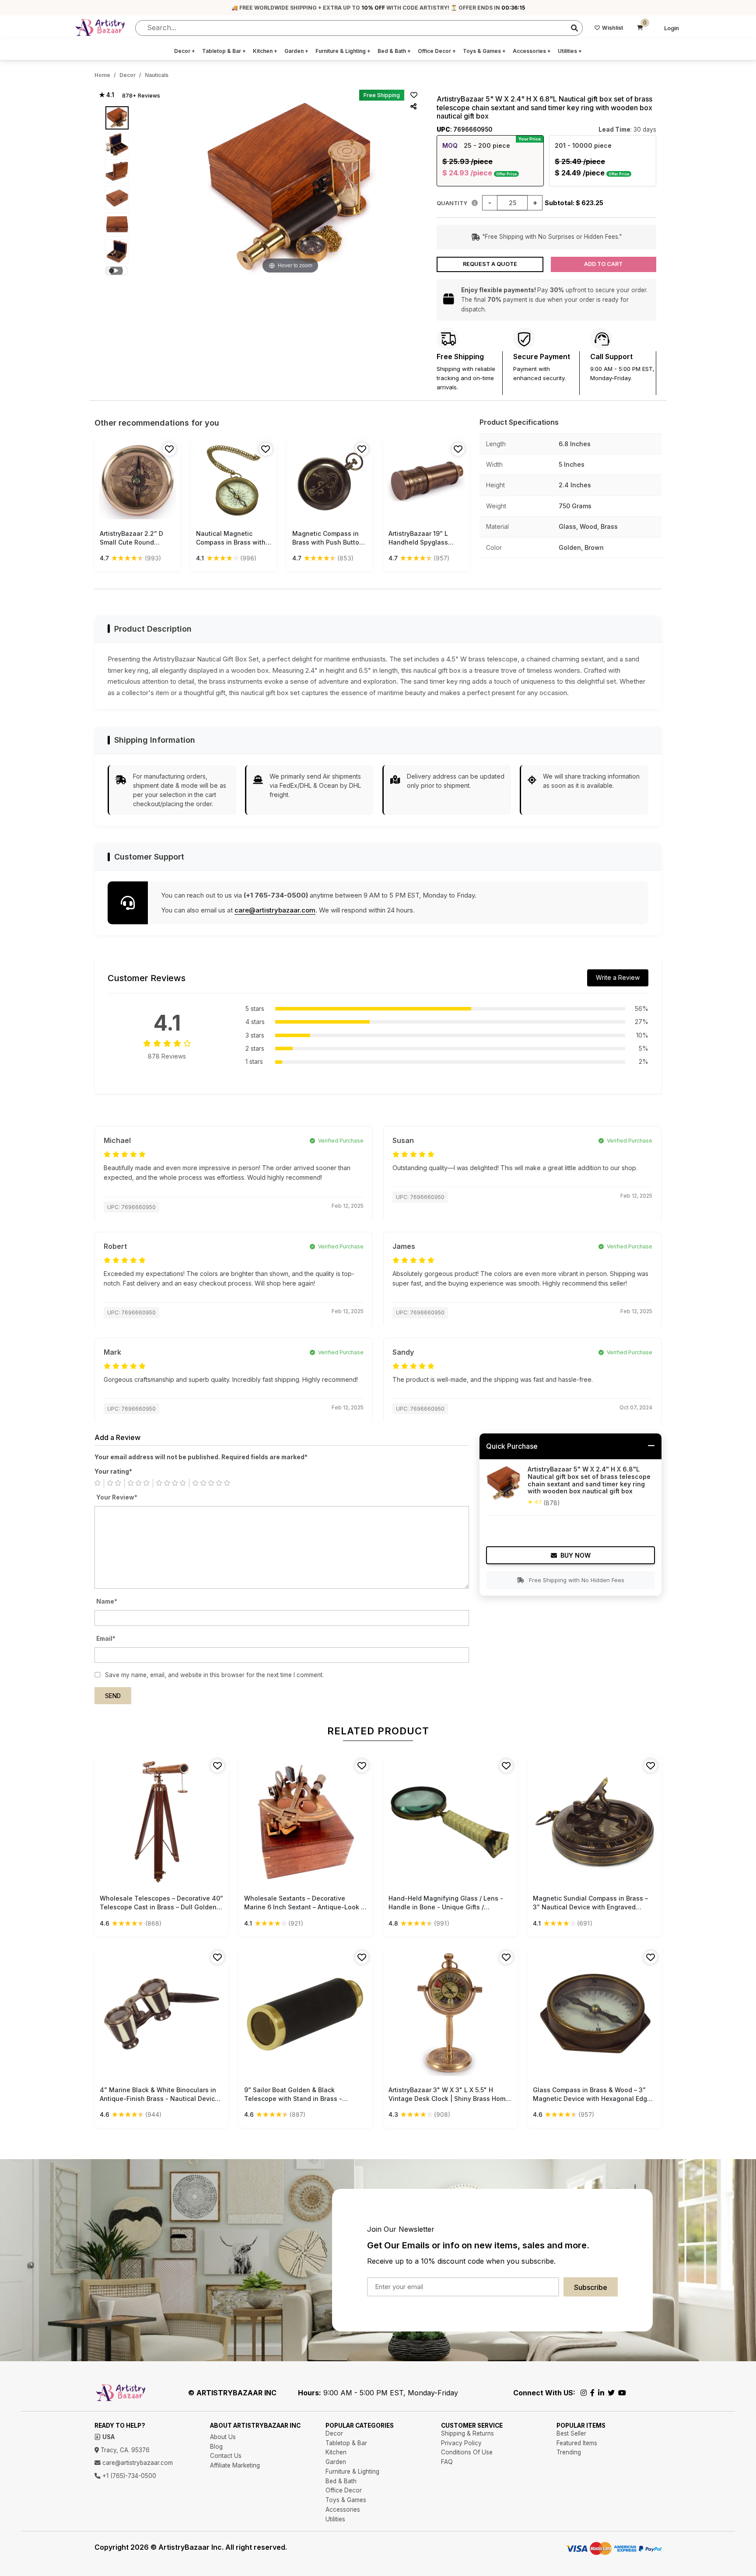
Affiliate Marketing (235, 2465)
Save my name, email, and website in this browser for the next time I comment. (214, 1675)
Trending (569, 2452)
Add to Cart (603, 264)
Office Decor (437, 51)
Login (672, 28)
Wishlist (612, 28)
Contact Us (226, 2456)
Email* (106, 1639)
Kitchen (265, 51)
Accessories (532, 51)
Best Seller (571, 2433)
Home (102, 75)
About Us (223, 2437)
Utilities (570, 51)
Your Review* (117, 1497)
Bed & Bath (394, 51)
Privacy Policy (461, 2443)
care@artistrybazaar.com (275, 910)
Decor (185, 51)
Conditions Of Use (467, 2452)
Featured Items (577, 2443)
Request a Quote (490, 264)
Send (113, 1696)
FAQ (447, 2462)
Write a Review (618, 977)
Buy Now (576, 1555)
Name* (107, 1601)
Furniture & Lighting (343, 51)
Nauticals (157, 75)
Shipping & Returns (467, 2433)
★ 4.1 (107, 95)
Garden (296, 51)
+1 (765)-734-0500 (128, 2476)
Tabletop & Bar (224, 51)
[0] (640, 28)
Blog (216, 2447)
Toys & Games (484, 51)
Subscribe (591, 2287)
